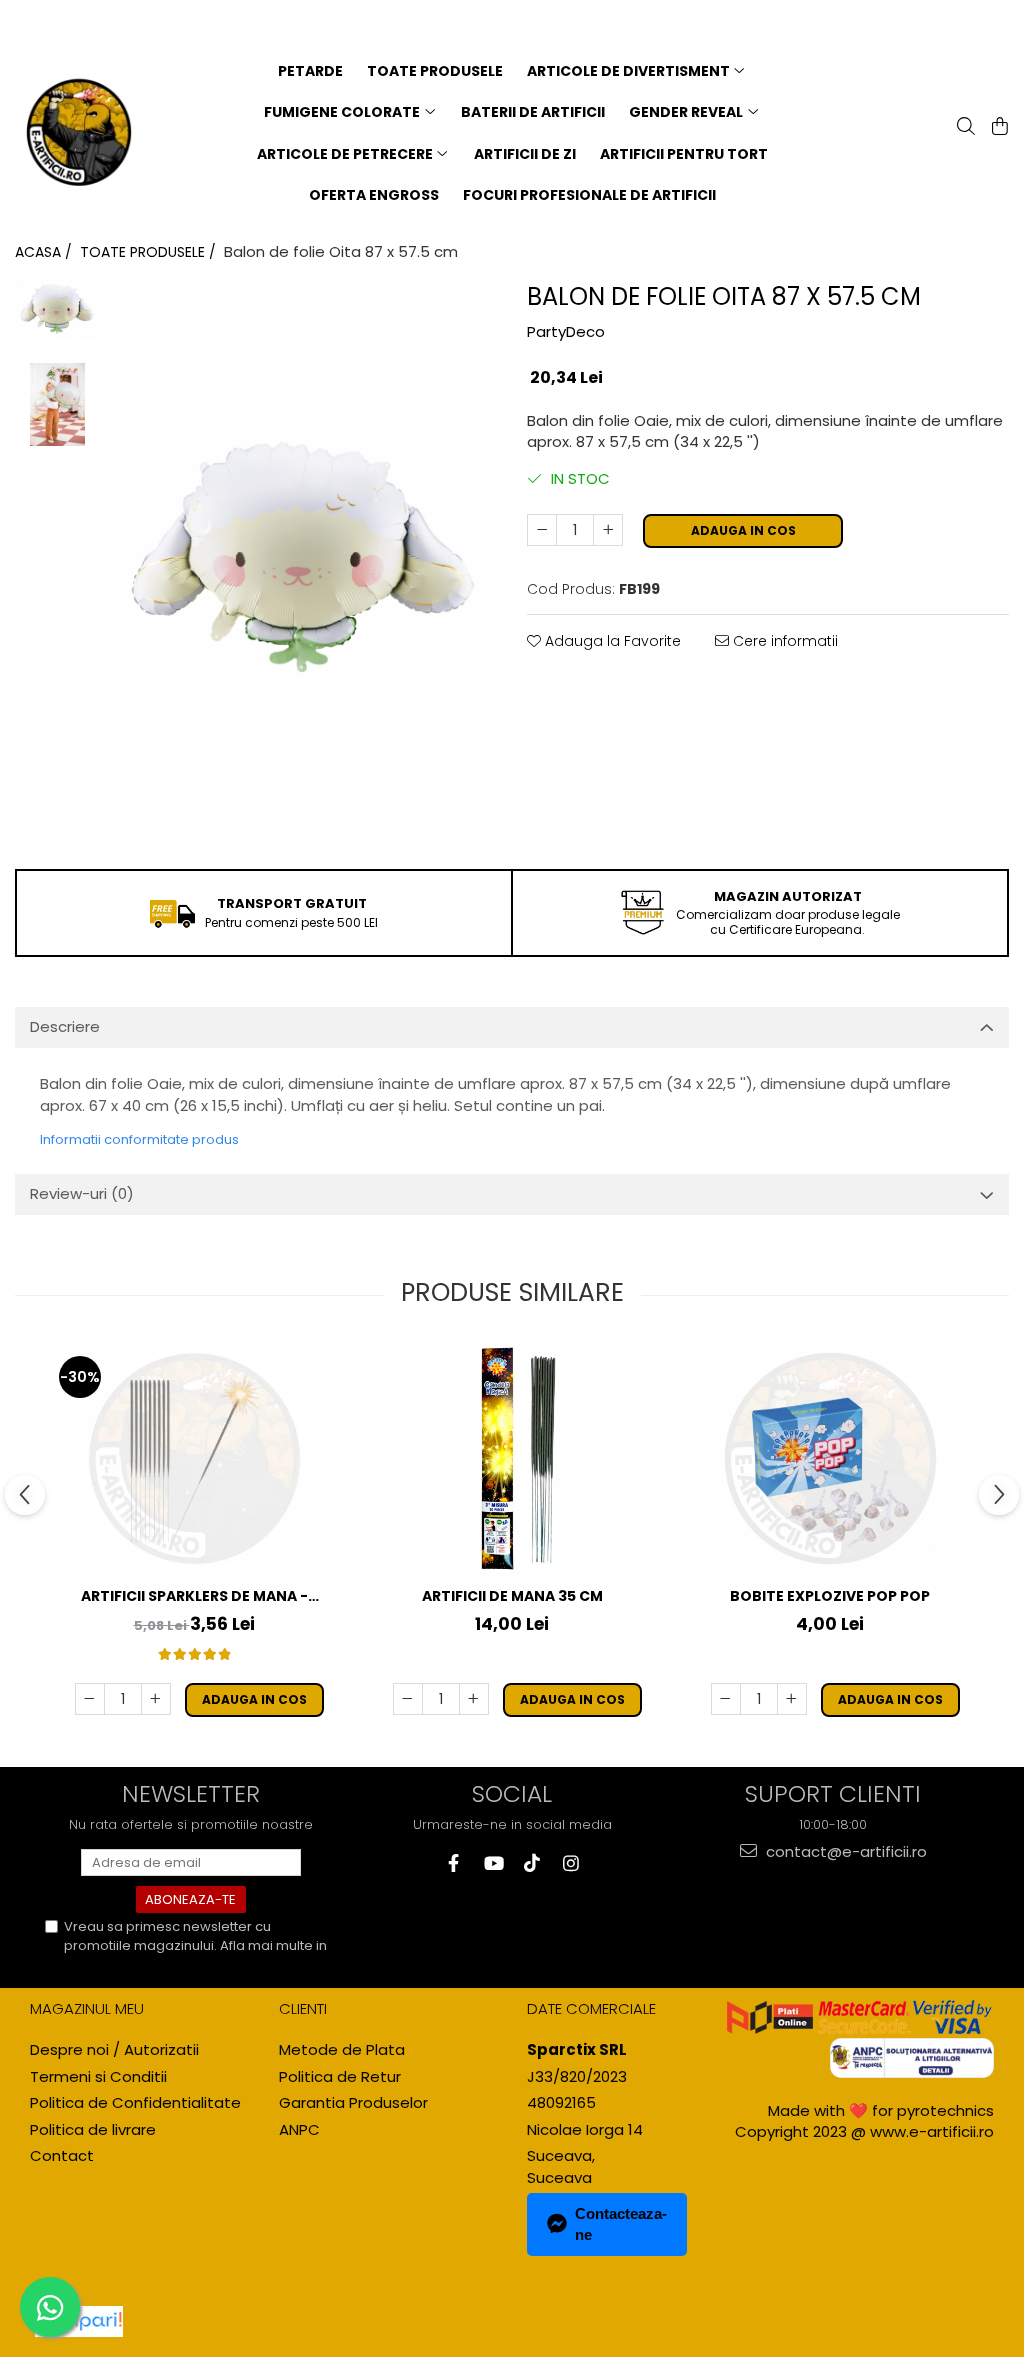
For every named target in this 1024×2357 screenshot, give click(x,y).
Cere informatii (783, 641)
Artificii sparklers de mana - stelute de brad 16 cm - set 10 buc (194, 1596)
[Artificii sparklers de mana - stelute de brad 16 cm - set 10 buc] (194, 1458)
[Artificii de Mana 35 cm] (512, 1458)
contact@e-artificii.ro (844, 1851)
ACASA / (45, 252)
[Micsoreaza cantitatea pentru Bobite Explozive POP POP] (726, 1699)
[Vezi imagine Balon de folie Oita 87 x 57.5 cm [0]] (57, 309)
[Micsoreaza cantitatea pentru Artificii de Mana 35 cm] (408, 1699)
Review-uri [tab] (82, 1193)
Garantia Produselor (353, 2102)
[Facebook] (453, 1863)
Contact (62, 2155)
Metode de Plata (342, 2049)
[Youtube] (492, 1863)
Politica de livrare (93, 2129)
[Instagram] (570, 1863)
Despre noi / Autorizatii (114, 2049)
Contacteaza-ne (621, 2224)
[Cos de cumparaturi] (998, 128)
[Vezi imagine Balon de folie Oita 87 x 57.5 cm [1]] (57, 404)
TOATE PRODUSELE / (150, 252)
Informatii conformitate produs (139, 1139)
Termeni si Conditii (98, 2076)
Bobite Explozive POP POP (830, 1596)
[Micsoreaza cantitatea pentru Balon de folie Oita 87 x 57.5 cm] (542, 530)
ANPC (299, 2129)
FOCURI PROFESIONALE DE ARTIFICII (589, 195)
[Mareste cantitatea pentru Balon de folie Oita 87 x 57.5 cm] (608, 530)
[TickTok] (531, 1863)
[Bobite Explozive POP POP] (830, 1458)
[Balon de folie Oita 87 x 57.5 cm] (303, 557)
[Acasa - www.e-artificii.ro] (79, 133)
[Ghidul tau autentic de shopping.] (79, 2321)
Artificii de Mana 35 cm (512, 1596)
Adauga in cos (743, 530)
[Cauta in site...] (964, 128)
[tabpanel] (303, 557)
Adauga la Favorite (611, 641)
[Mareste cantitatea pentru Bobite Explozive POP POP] (792, 1699)
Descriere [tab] (65, 1026)
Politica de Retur (340, 2076)
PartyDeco (566, 331)
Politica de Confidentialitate (153, 1963)
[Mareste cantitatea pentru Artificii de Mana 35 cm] (474, 1699)
